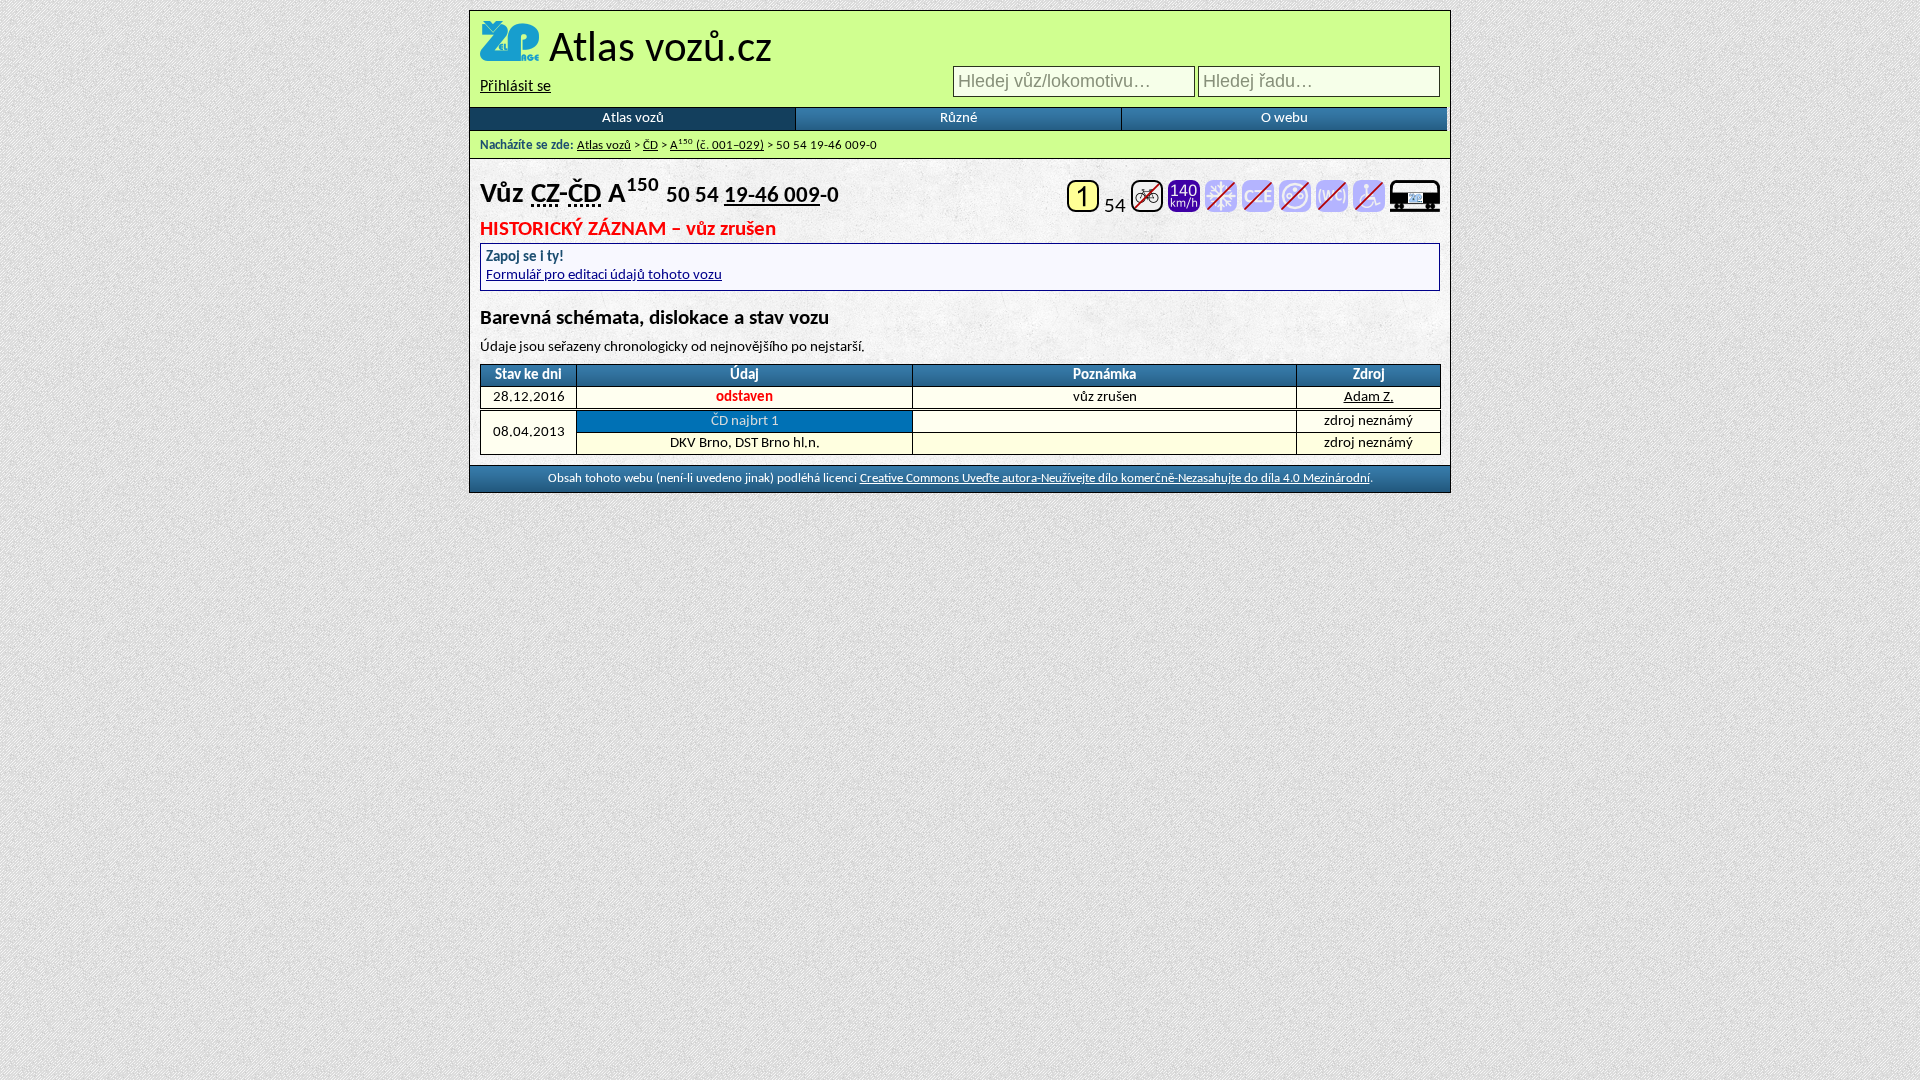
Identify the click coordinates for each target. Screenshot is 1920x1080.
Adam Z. (1369, 397)
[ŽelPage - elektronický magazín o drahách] (509, 50)
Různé (958, 118)
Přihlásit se (515, 87)
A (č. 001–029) (717, 145)
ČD (650, 145)
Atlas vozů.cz (660, 50)
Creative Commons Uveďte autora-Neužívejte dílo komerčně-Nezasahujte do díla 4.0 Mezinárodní (1115, 478)
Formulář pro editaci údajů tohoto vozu (604, 275)
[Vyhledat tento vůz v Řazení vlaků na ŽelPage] (1415, 206)
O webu (1284, 118)
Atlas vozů (633, 118)
